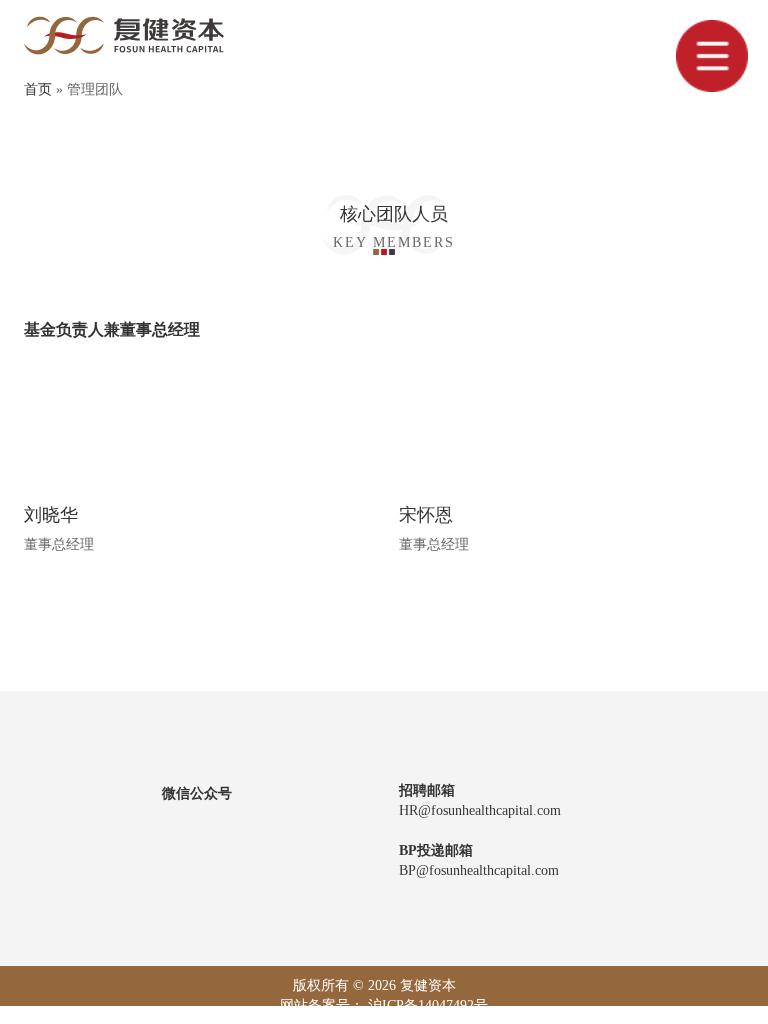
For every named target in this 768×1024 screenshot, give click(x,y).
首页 (38, 89)
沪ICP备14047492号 (428, 1005)
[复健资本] (124, 34)
